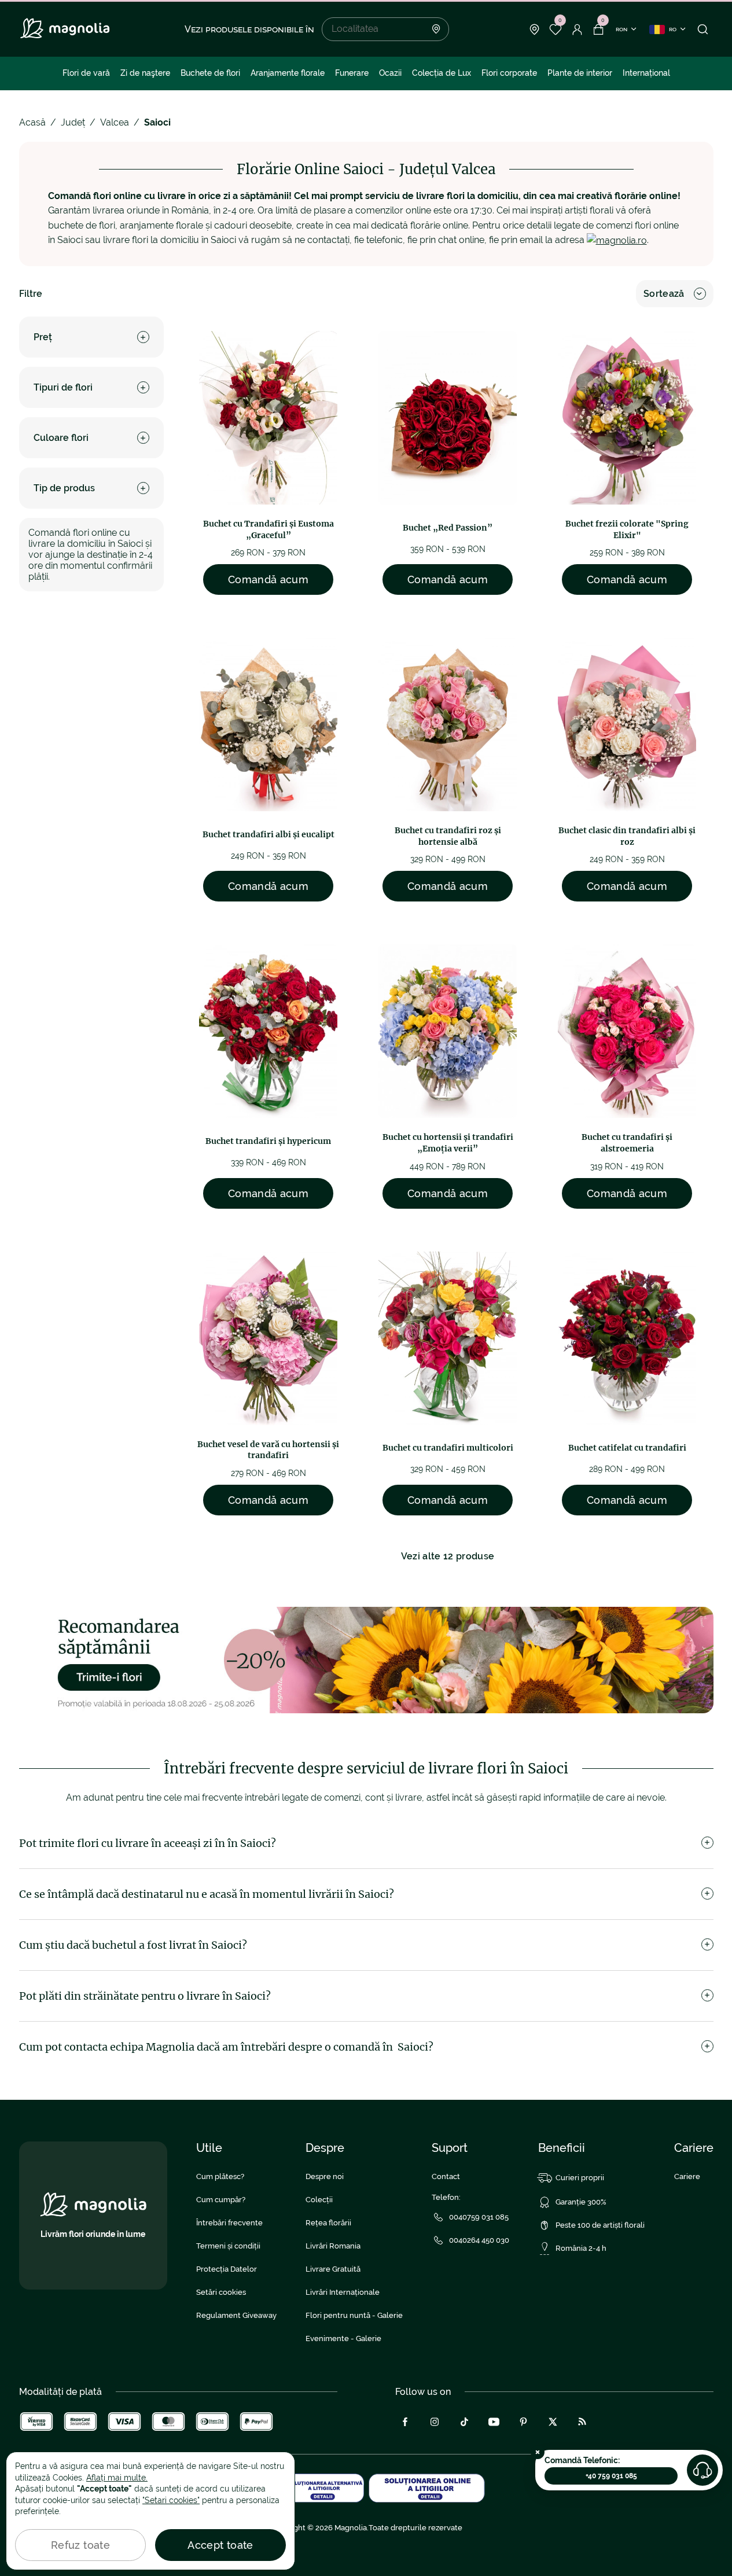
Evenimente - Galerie (343, 2338)
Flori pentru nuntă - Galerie (354, 2315)
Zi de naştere (145, 73)
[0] (556, 30)
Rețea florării (328, 2223)
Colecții (319, 2200)
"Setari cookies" (171, 2500)
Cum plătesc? (220, 2176)
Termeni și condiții (228, 2246)
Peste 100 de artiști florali (600, 2225)
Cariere (687, 2176)
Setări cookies (221, 2292)
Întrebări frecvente (229, 2223)
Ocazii (390, 73)
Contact (446, 2176)
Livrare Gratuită (333, 2269)
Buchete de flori (210, 73)
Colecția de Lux (442, 73)
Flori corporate (509, 73)
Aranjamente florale (288, 73)
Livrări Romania (333, 2246)
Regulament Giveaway (236, 2315)
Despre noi (325, 2176)
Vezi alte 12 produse (448, 1556)
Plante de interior (580, 73)
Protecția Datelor (227, 2269)
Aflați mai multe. (117, 2478)
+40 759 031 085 (611, 2476)
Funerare (352, 73)
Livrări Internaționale (343, 2292)
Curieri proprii (580, 2178)
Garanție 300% (581, 2202)
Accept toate (220, 2545)
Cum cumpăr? (221, 2200)
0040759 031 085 (479, 2217)
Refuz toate (80, 2545)
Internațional (646, 73)
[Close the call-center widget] (538, 2452)
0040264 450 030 (479, 2240)
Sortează (664, 294)
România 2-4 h (581, 2248)
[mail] (617, 240)
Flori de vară (86, 73)
